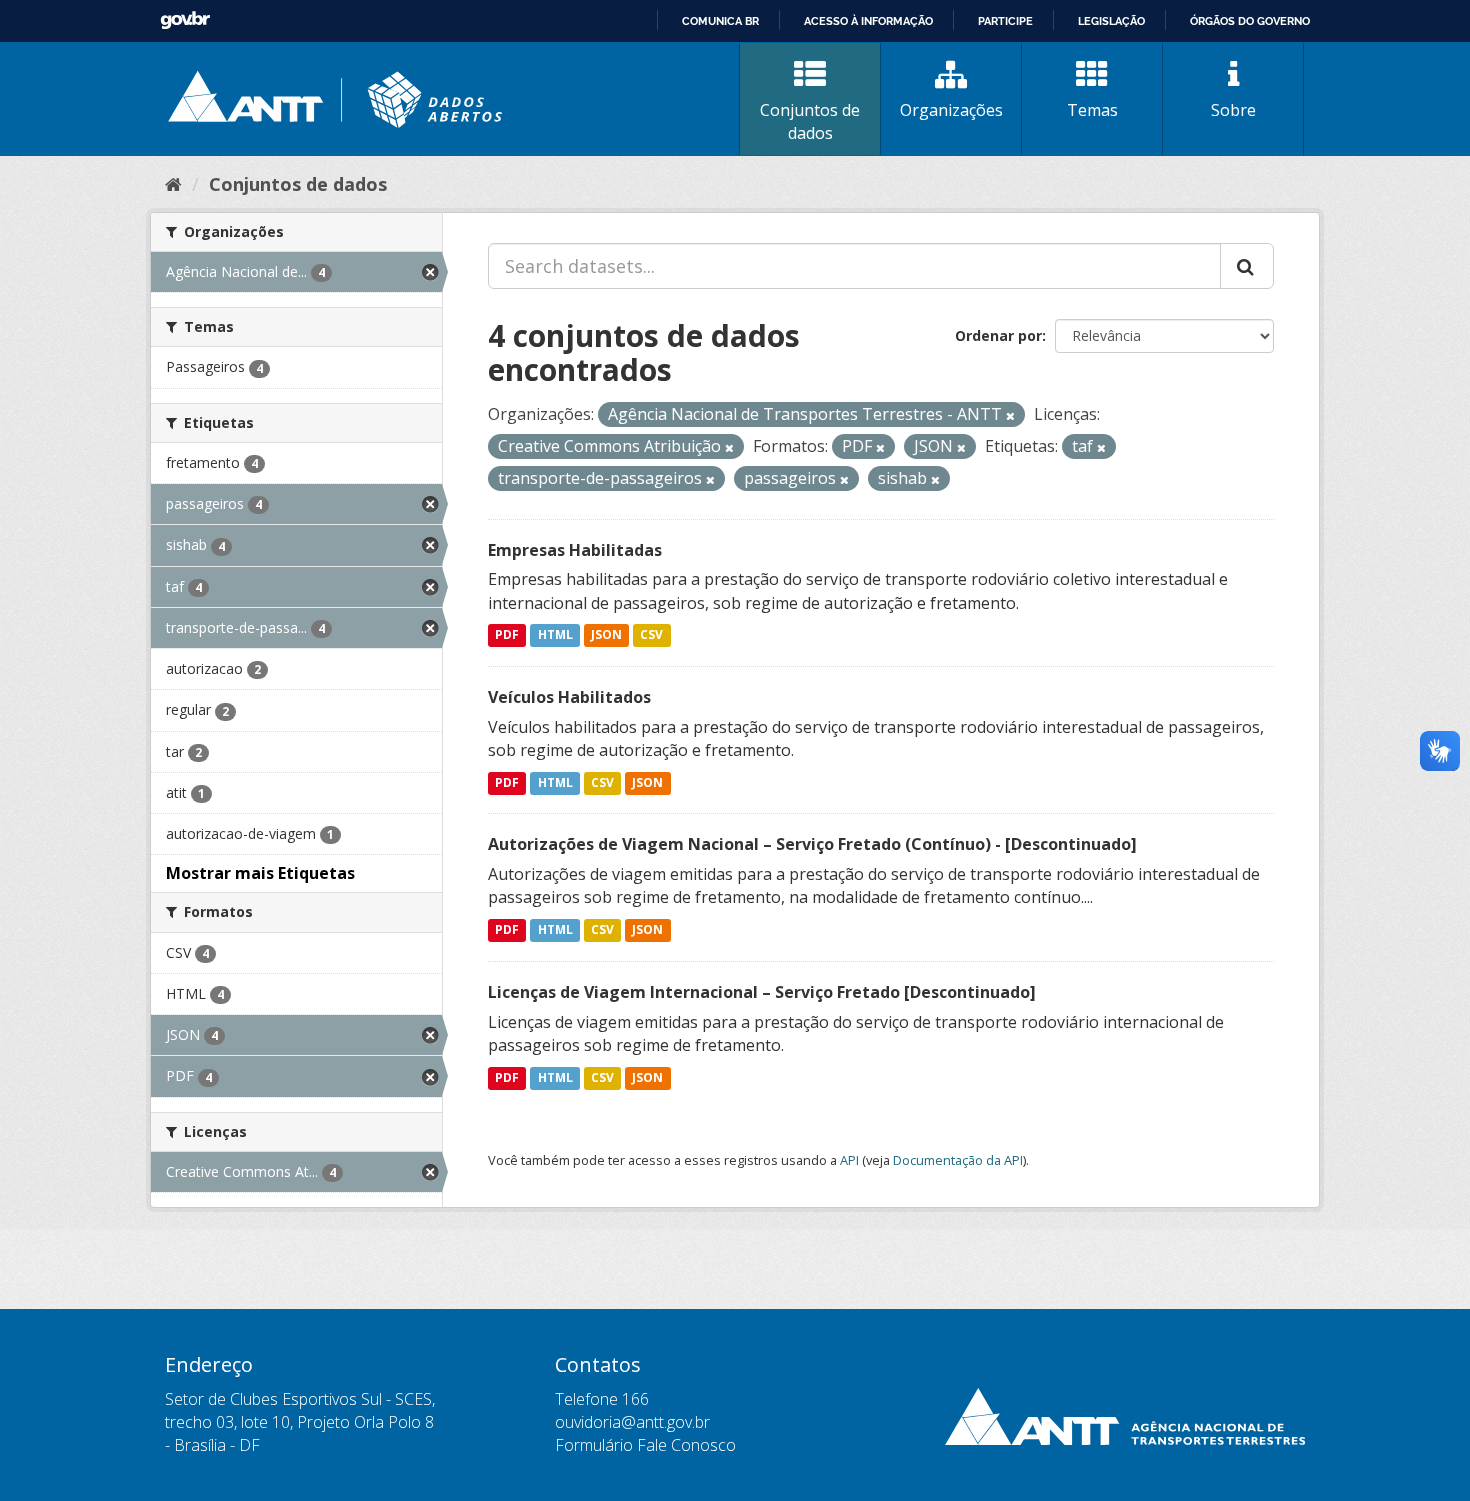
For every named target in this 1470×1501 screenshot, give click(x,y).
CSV (651, 635)
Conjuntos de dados (810, 121)
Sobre (1233, 110)
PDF (507, 635)
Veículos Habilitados (569, 697)
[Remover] (1010, 415)
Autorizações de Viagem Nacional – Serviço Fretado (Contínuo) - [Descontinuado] (812, 844)
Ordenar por (998, 335)
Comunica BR (720, 21)
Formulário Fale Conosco (645, 1445)
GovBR (185, 20)
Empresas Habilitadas (575, 550)
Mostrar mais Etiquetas (260, 873)
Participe (1005, 21)
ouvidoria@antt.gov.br (632, 1422)
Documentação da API (958, 1160)
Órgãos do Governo (1250, 21)
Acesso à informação (868, 21)
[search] (1247, 266)
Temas (1092, 110)
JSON (606, 635)
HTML (555, 635)
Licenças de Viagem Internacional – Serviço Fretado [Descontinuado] (762, 992)
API (849, 1160)
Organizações (951, 110)
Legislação (1111, 21)
